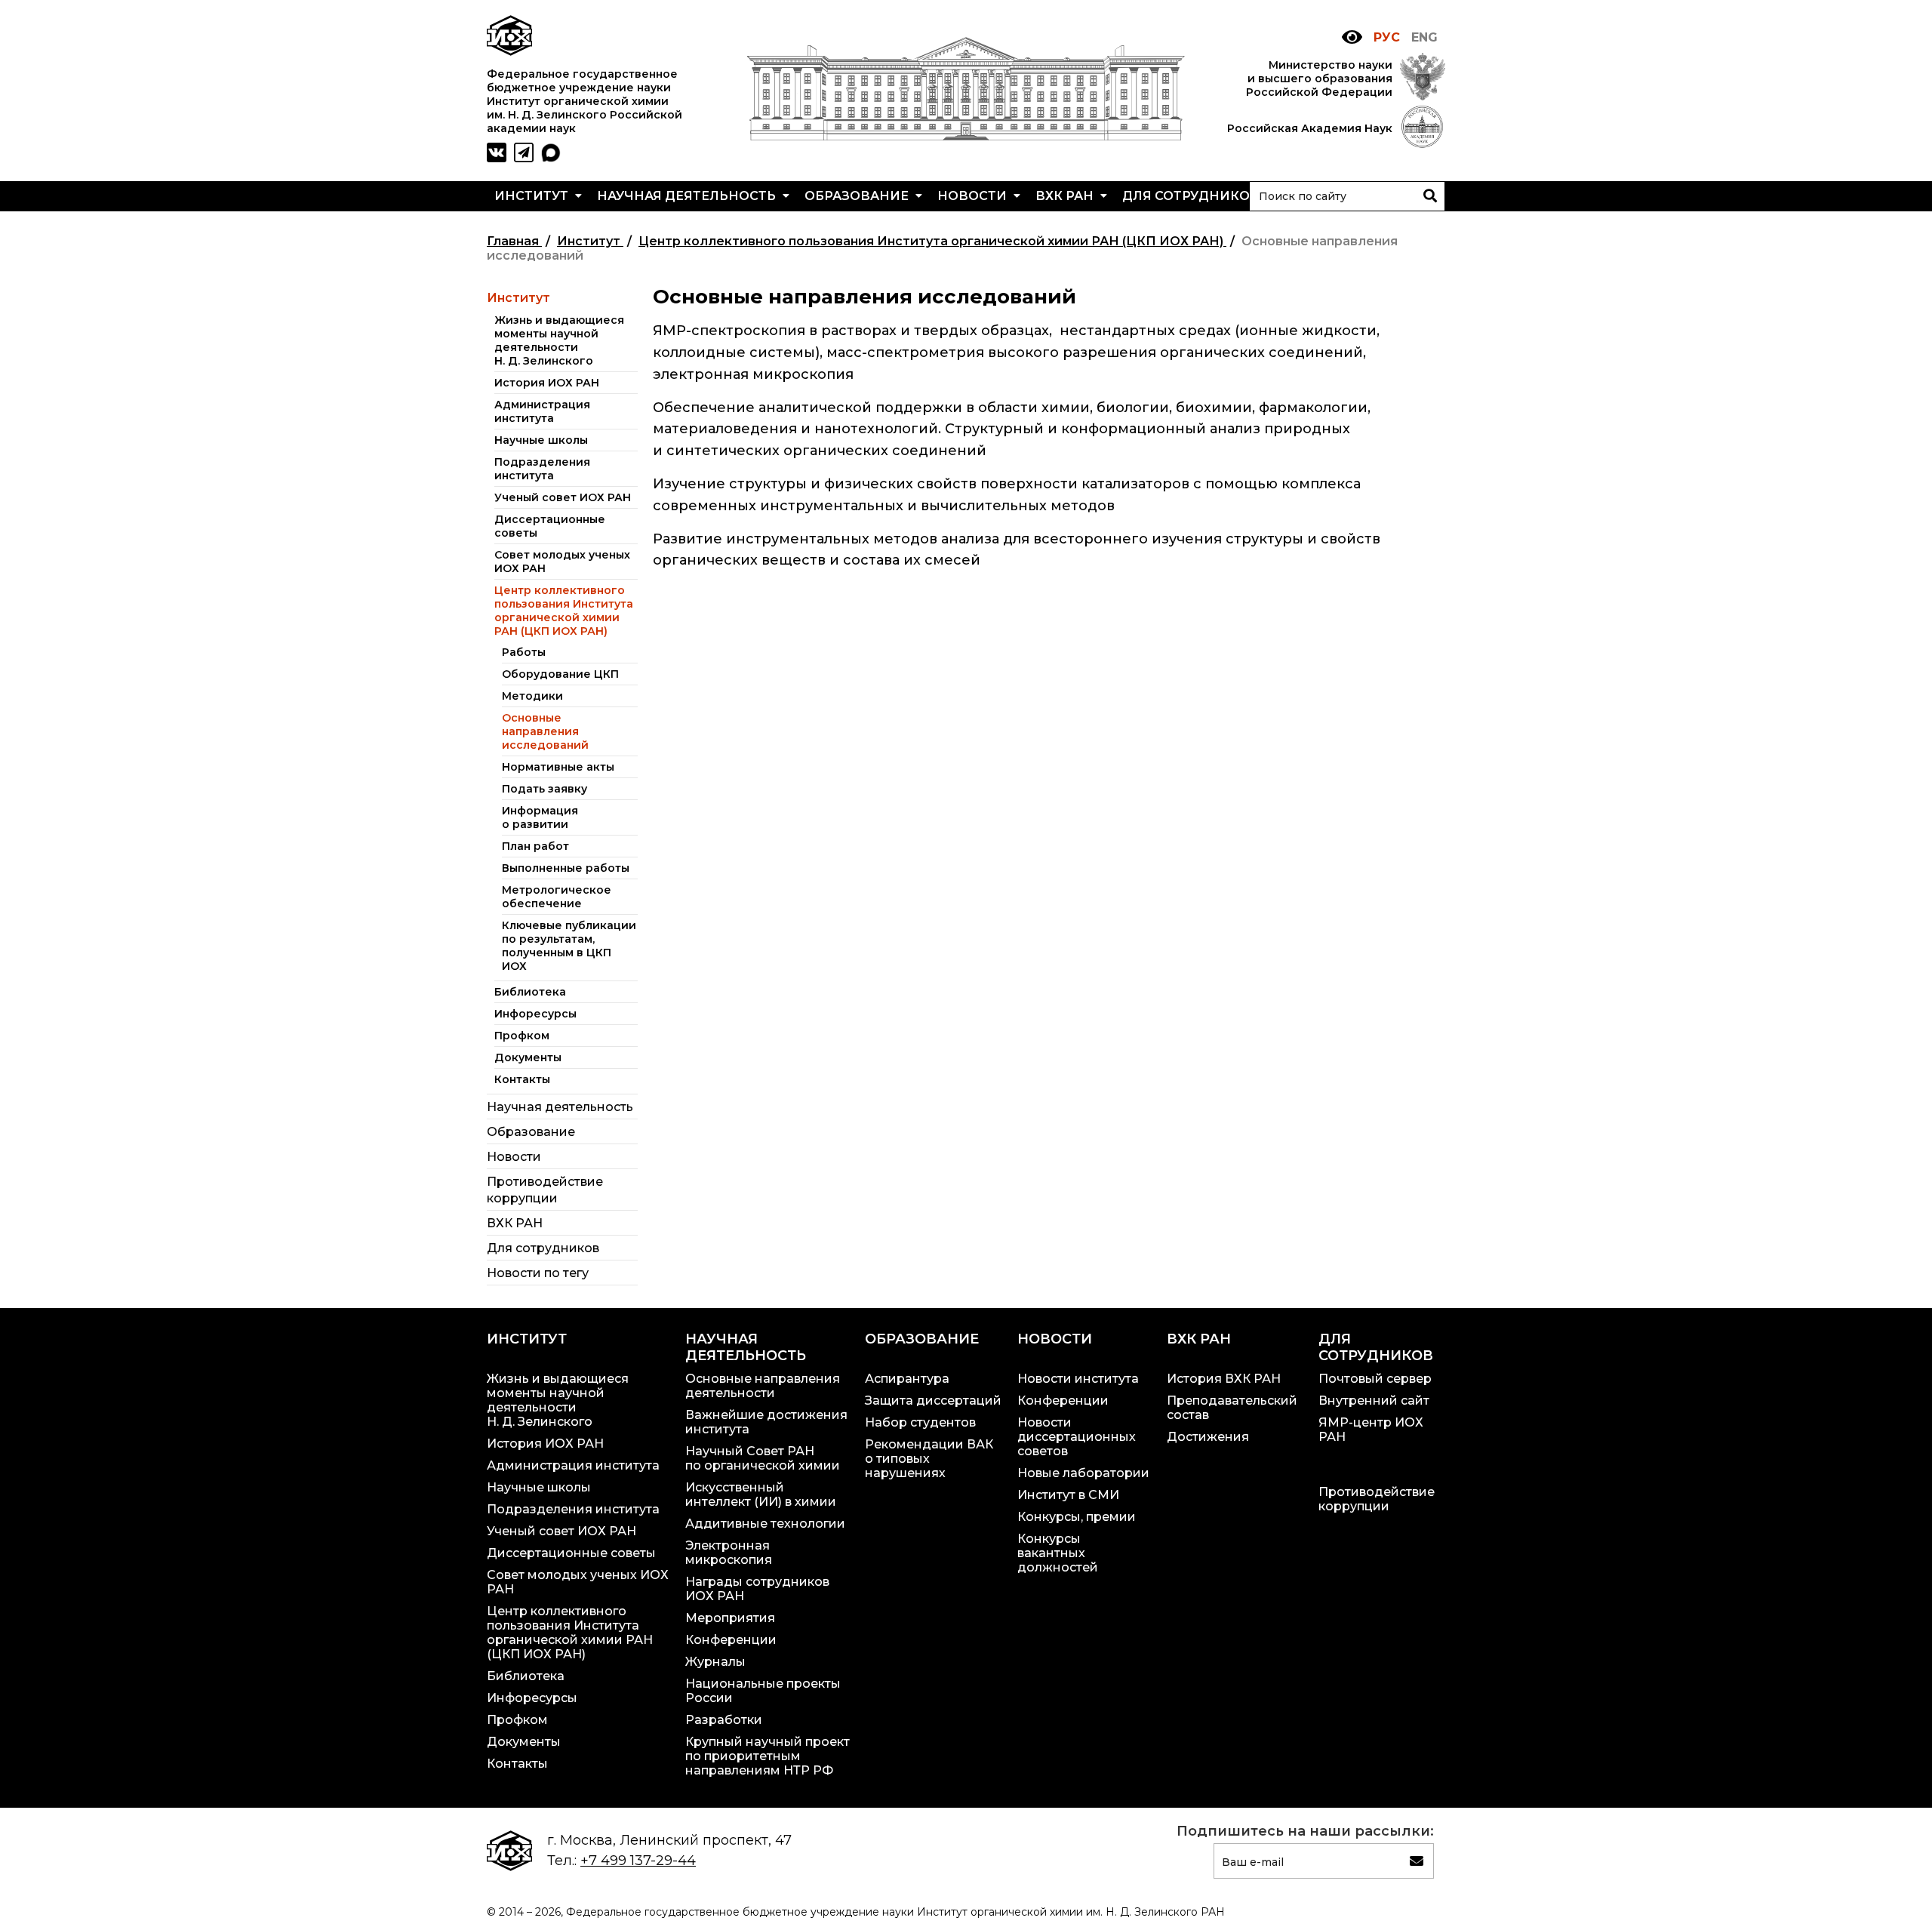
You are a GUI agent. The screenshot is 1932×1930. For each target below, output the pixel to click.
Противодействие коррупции (1377, 1499)
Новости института (1078, 1379)
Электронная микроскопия (729, 1553)
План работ (535, 846)
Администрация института (542, 411)
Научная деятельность (688, 196)
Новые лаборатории (1083, 1473)
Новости (974, 196)
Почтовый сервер (1375, 1379)
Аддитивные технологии (765, 1524)
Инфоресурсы (535, 1014)
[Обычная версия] (1352, 37)
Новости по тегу (538, 1273)
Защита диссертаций (933, 1401)
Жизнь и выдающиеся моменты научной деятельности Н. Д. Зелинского (559, 340)
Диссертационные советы (571, 1553)
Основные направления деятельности (763, 1386)
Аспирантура (907, 1379)
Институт (533, 196)
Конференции (731, 1640)
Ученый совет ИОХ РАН (563, 497)
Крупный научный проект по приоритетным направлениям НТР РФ (768, 1756)
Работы (524, 652)
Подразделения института (542, 469)
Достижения (1208, 1437)
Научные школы (541, 440)
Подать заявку (545, 789)
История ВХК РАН (1224, 1379)
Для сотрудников (1192, 196)
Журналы (715, 1662)
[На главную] (966, 136)
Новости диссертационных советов (1077, 1437)
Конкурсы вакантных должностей (1058, 1553)
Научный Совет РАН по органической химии (763, 1458)
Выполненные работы (566, 868)
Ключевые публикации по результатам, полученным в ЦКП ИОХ (569, 946)
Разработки (724, 1720)
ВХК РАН (1066, 196)
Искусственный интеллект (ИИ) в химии (761, 1494)
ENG (1424, 37)
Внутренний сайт (1374, 1401)
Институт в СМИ (1068, 1495)
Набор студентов (920, 1422)
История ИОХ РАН (547, 383)
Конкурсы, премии (1077, 1517)
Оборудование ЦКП (560, 674)
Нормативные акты (558, 767)
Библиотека (530, 992)
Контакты (522, 1079)
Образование (858, 196)
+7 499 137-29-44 (638, 1861)
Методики (532, 696)
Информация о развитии (540, 817)
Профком (522, 1036)
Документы (528, 1057)
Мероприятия (730, 1618)
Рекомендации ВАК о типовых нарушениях (929, 1459)
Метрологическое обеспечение (557, 897)
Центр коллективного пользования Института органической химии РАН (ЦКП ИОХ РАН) (564, 611)
